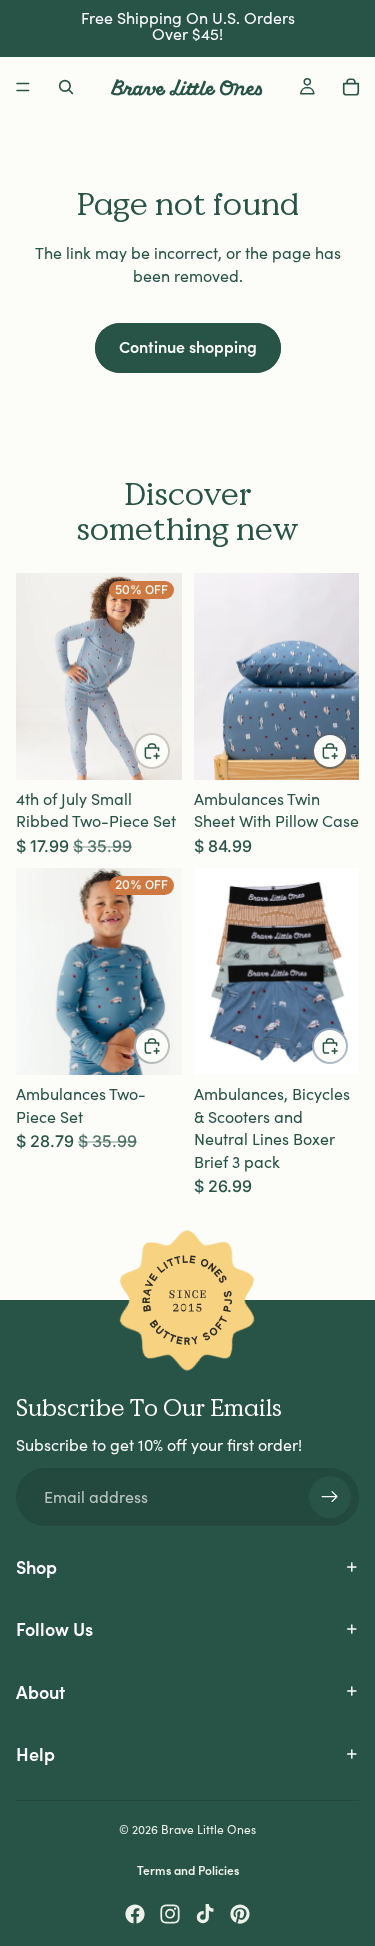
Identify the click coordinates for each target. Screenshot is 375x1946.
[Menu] (23, 87)
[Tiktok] (205, 1914)
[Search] (66, 87)
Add (347, 751)
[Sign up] (330, 1497)
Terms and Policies (188, 1869)
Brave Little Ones (208, 1829)
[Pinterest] (240, 1914)
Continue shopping (188, 346)
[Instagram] (170, 1914)
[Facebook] (135, 1914)
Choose (169, 751)
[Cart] (351, 87)
